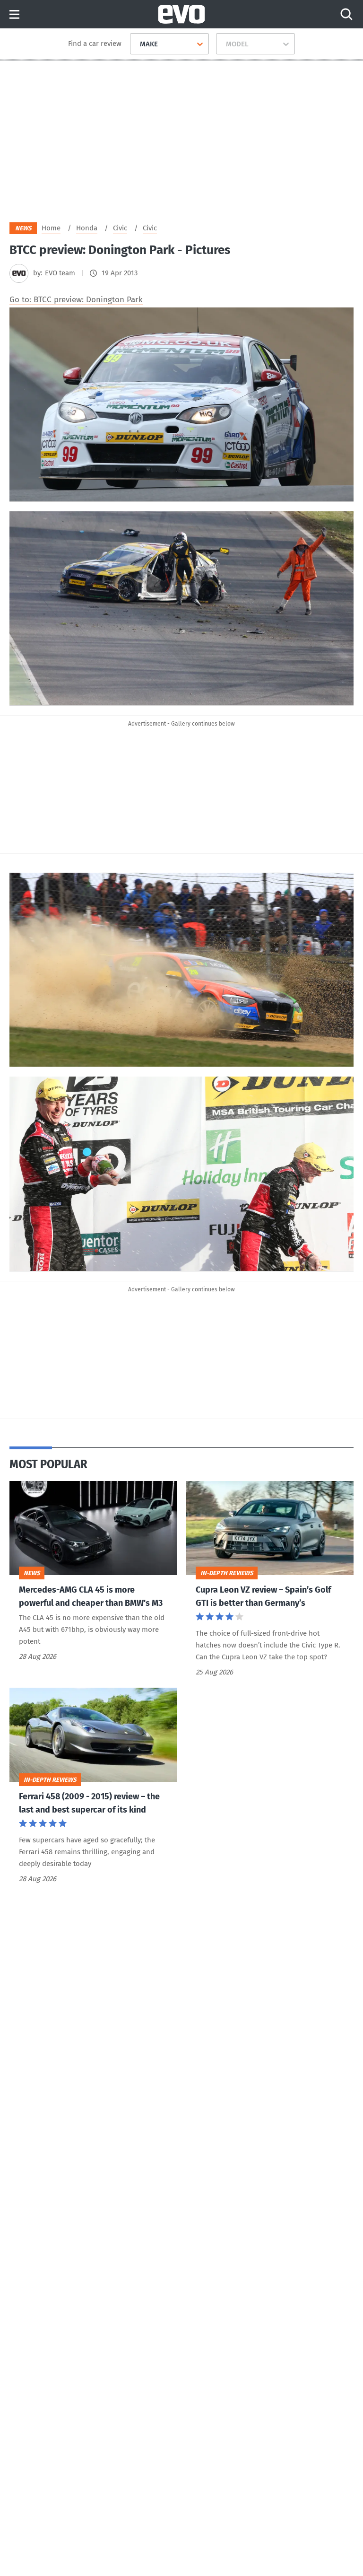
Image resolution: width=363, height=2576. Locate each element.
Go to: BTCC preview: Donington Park (76, 300)
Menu (14, 15)
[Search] (346, 14)
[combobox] (136, 44)
